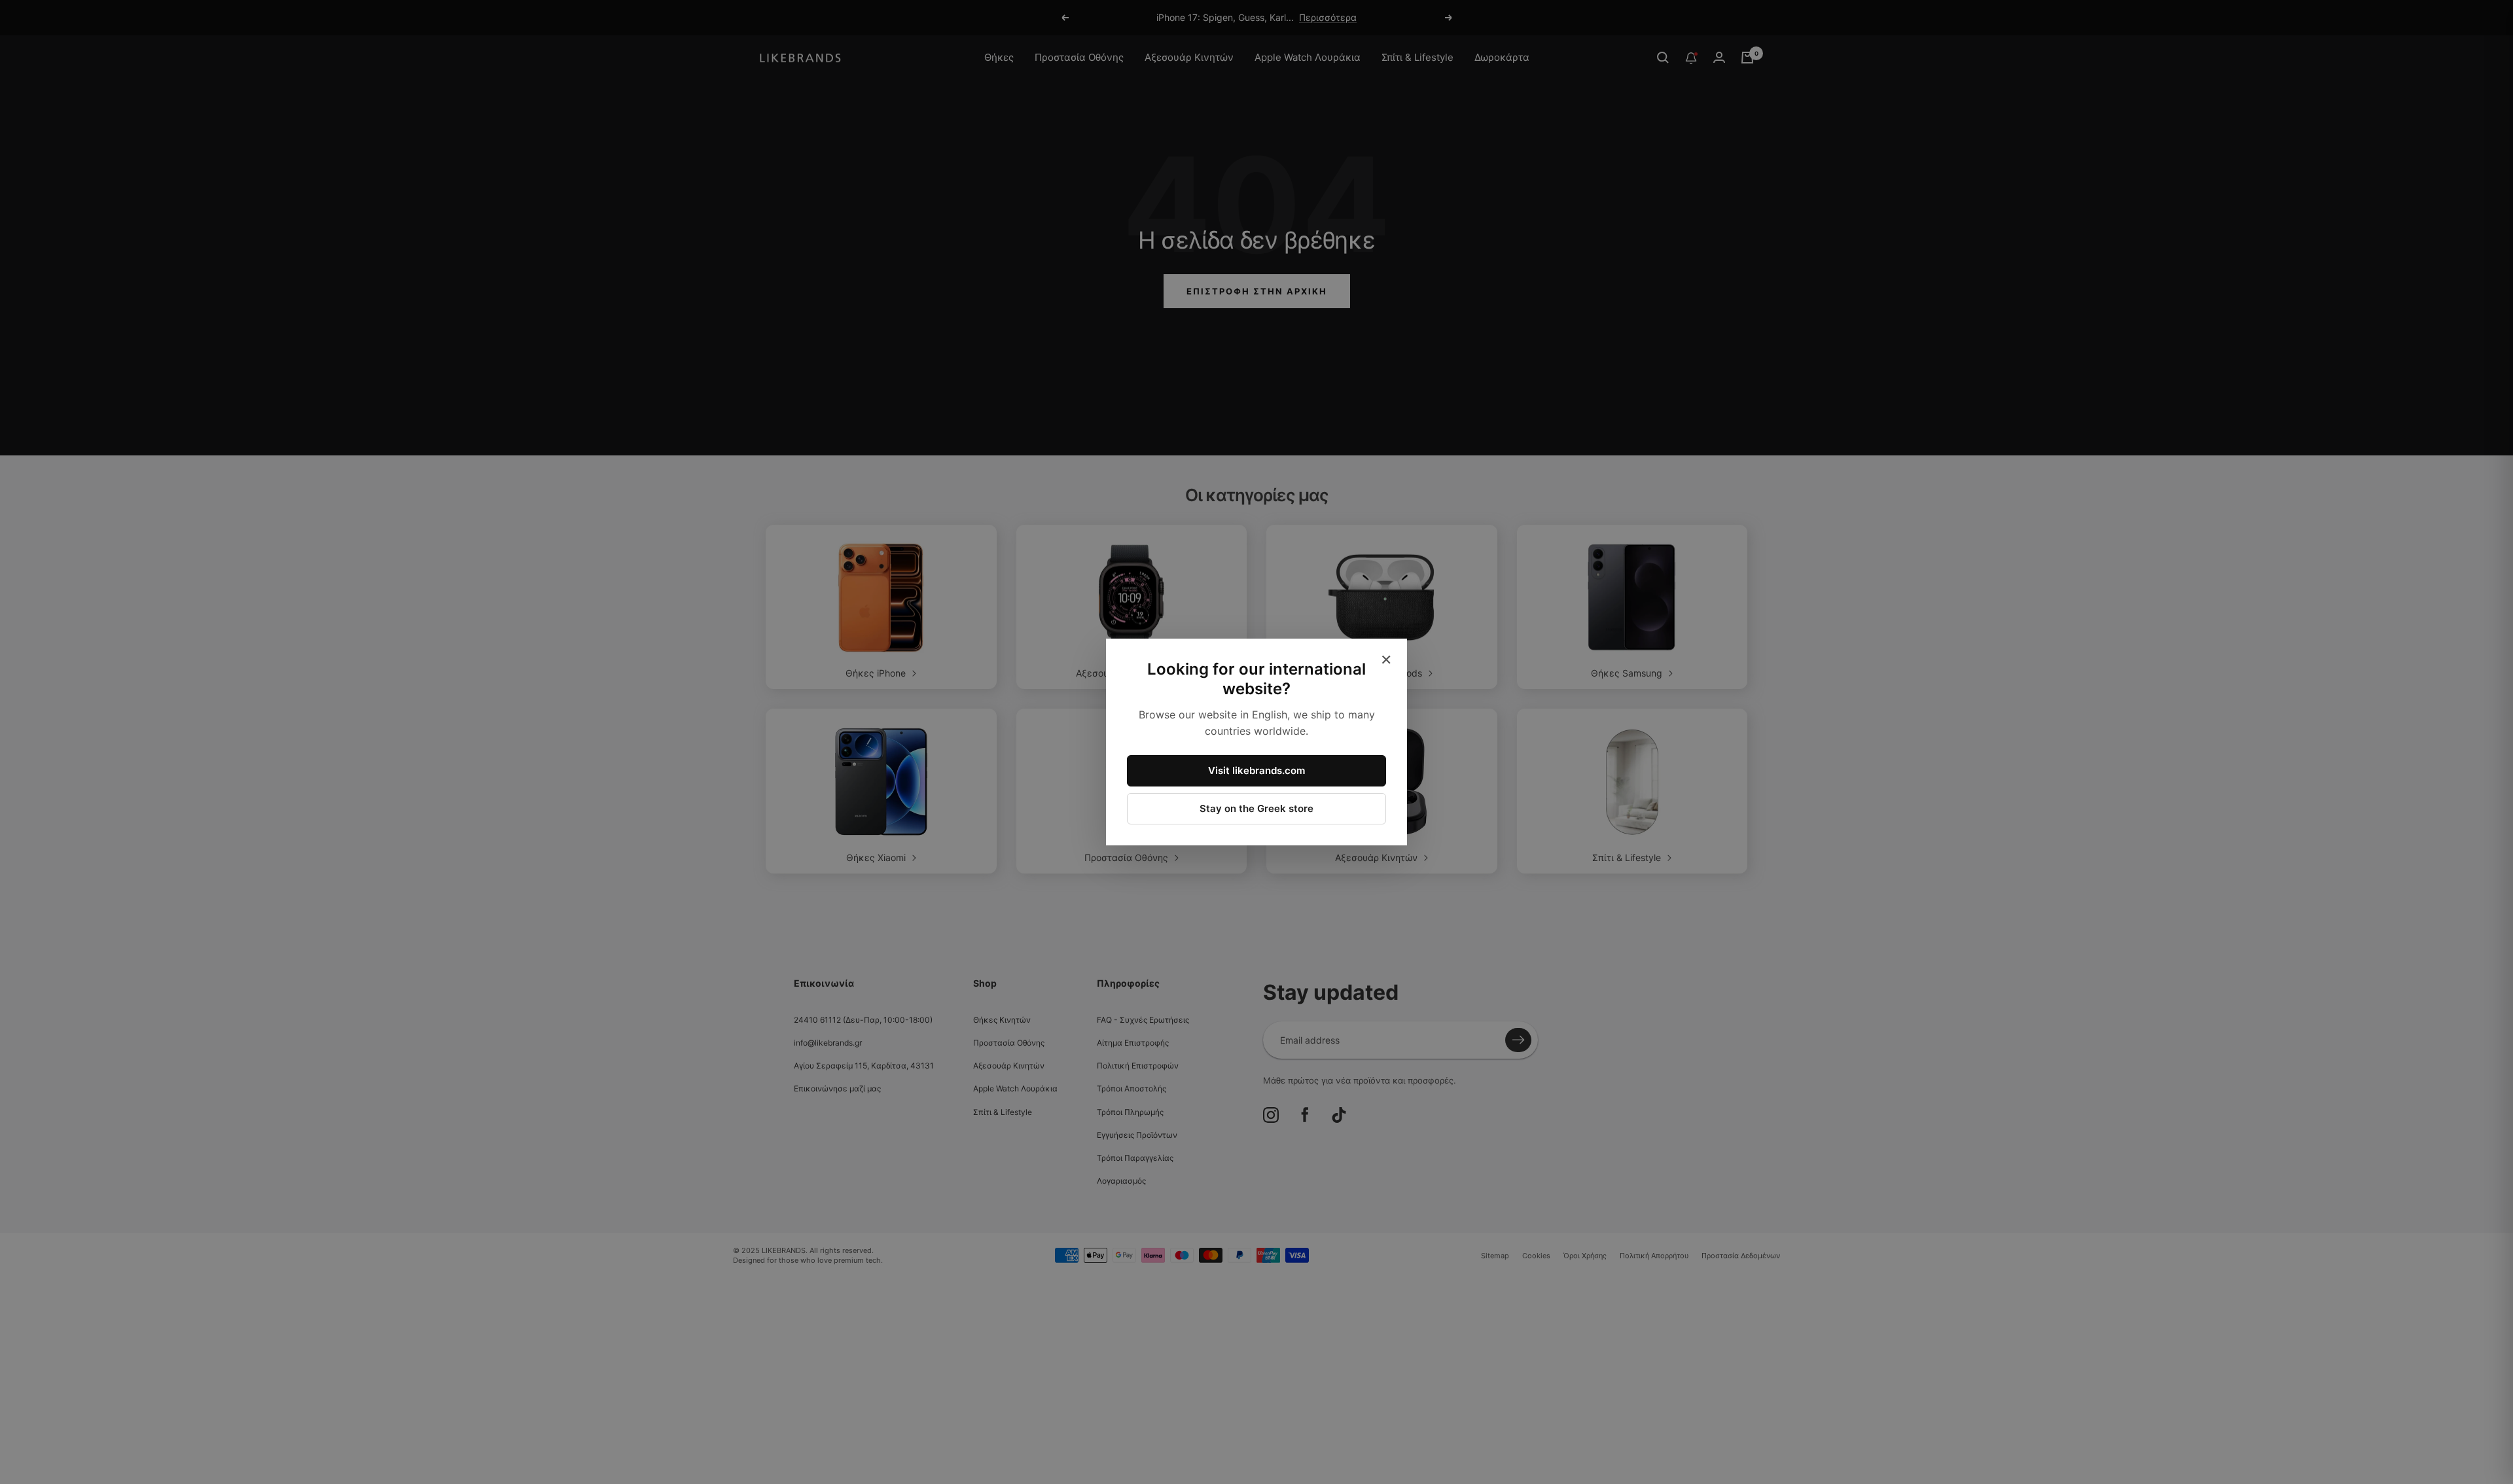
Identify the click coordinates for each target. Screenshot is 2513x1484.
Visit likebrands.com (1256, 770)
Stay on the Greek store (1256, 808)
